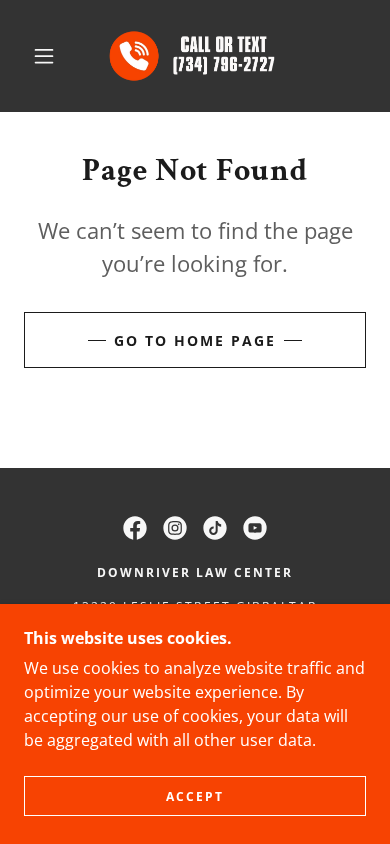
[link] (198, 56)
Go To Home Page (195, 340)
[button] (44, 56)
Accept (195, 796)
